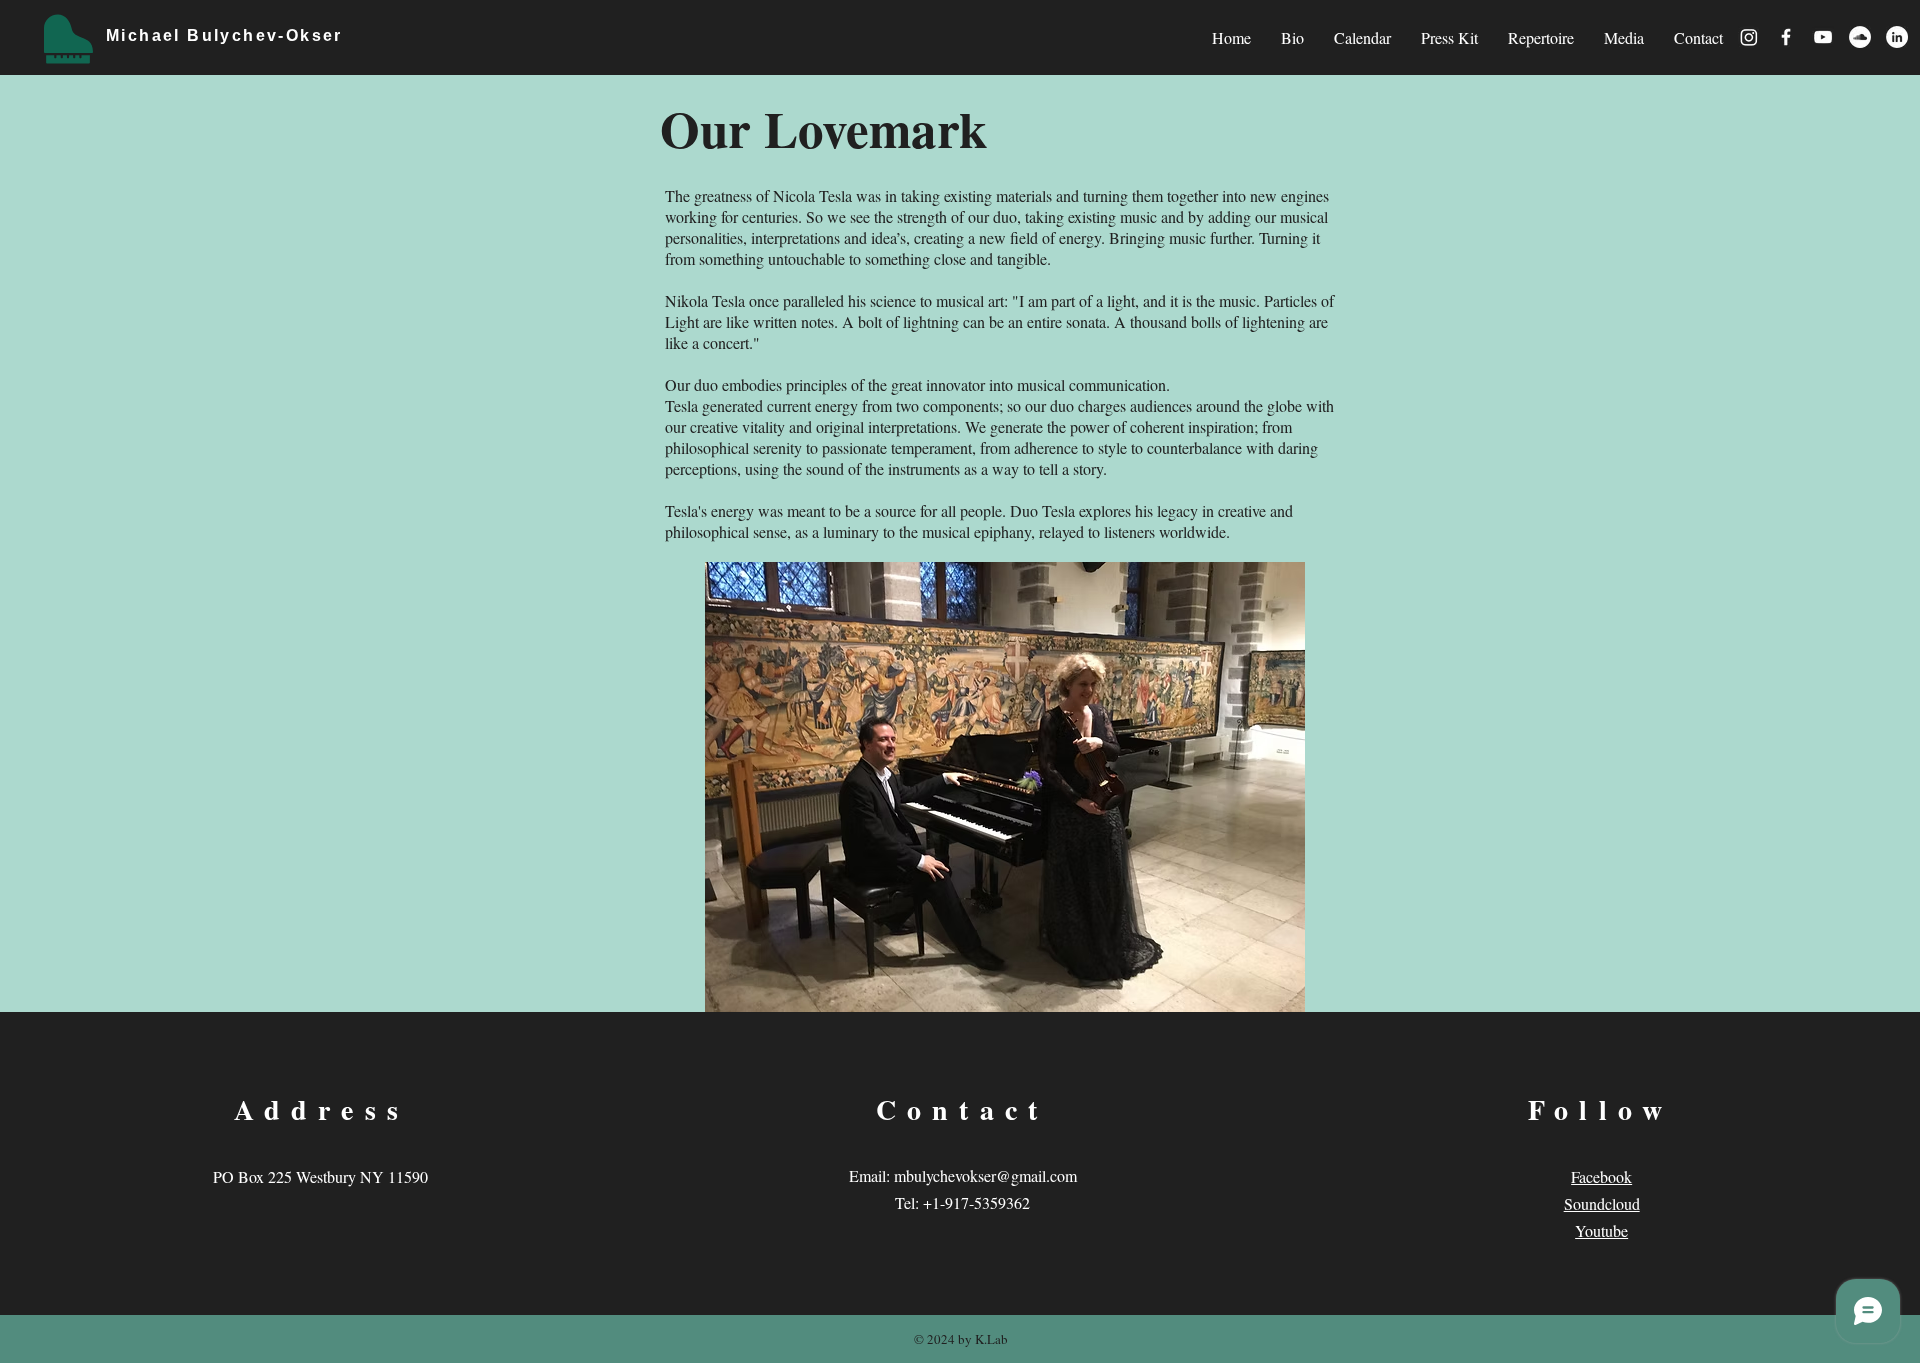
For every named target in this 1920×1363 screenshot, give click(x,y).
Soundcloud (1602, 1203)
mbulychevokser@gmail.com (985, 1175)
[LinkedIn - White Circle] (1897, 37)
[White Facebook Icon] (1786, 37)
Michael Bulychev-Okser (224, 35)
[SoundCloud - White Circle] (1860, 37)
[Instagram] (1749, 37)
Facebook (1601, 1176)
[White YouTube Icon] (1823, 37)
